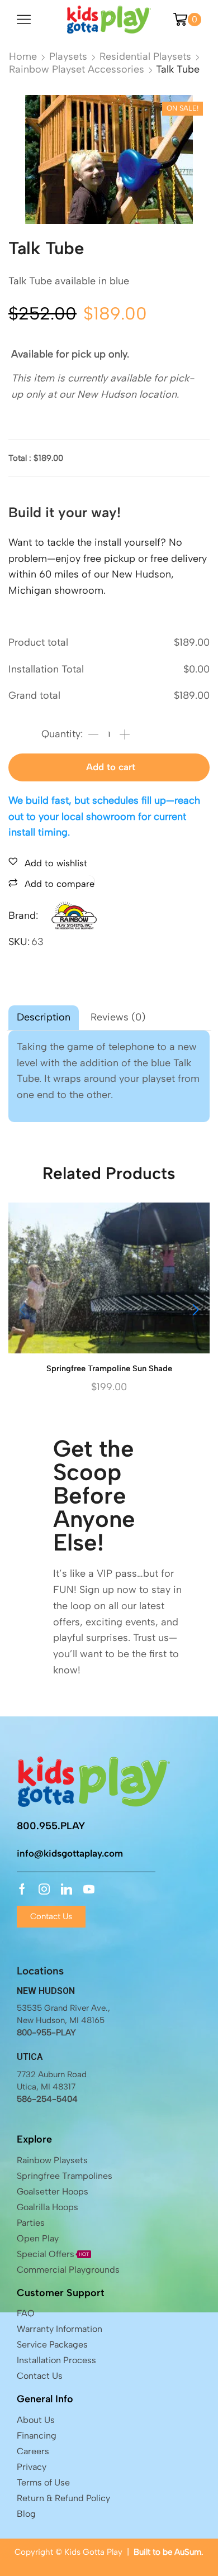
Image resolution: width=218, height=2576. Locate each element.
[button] (196, 1310)
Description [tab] (44, 1017)
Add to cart (111, 767)
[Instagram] (44, 1889)
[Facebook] (22, 1889)
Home (23, 56)
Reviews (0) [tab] (118, 1017)
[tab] (44, 1018)
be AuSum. (183, 2552)
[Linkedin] (67, 1889)
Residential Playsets (145, 56)
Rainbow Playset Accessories (77, 69)
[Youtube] (89, 1889)
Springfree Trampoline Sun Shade (109, 1368)
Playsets (68, 56)
